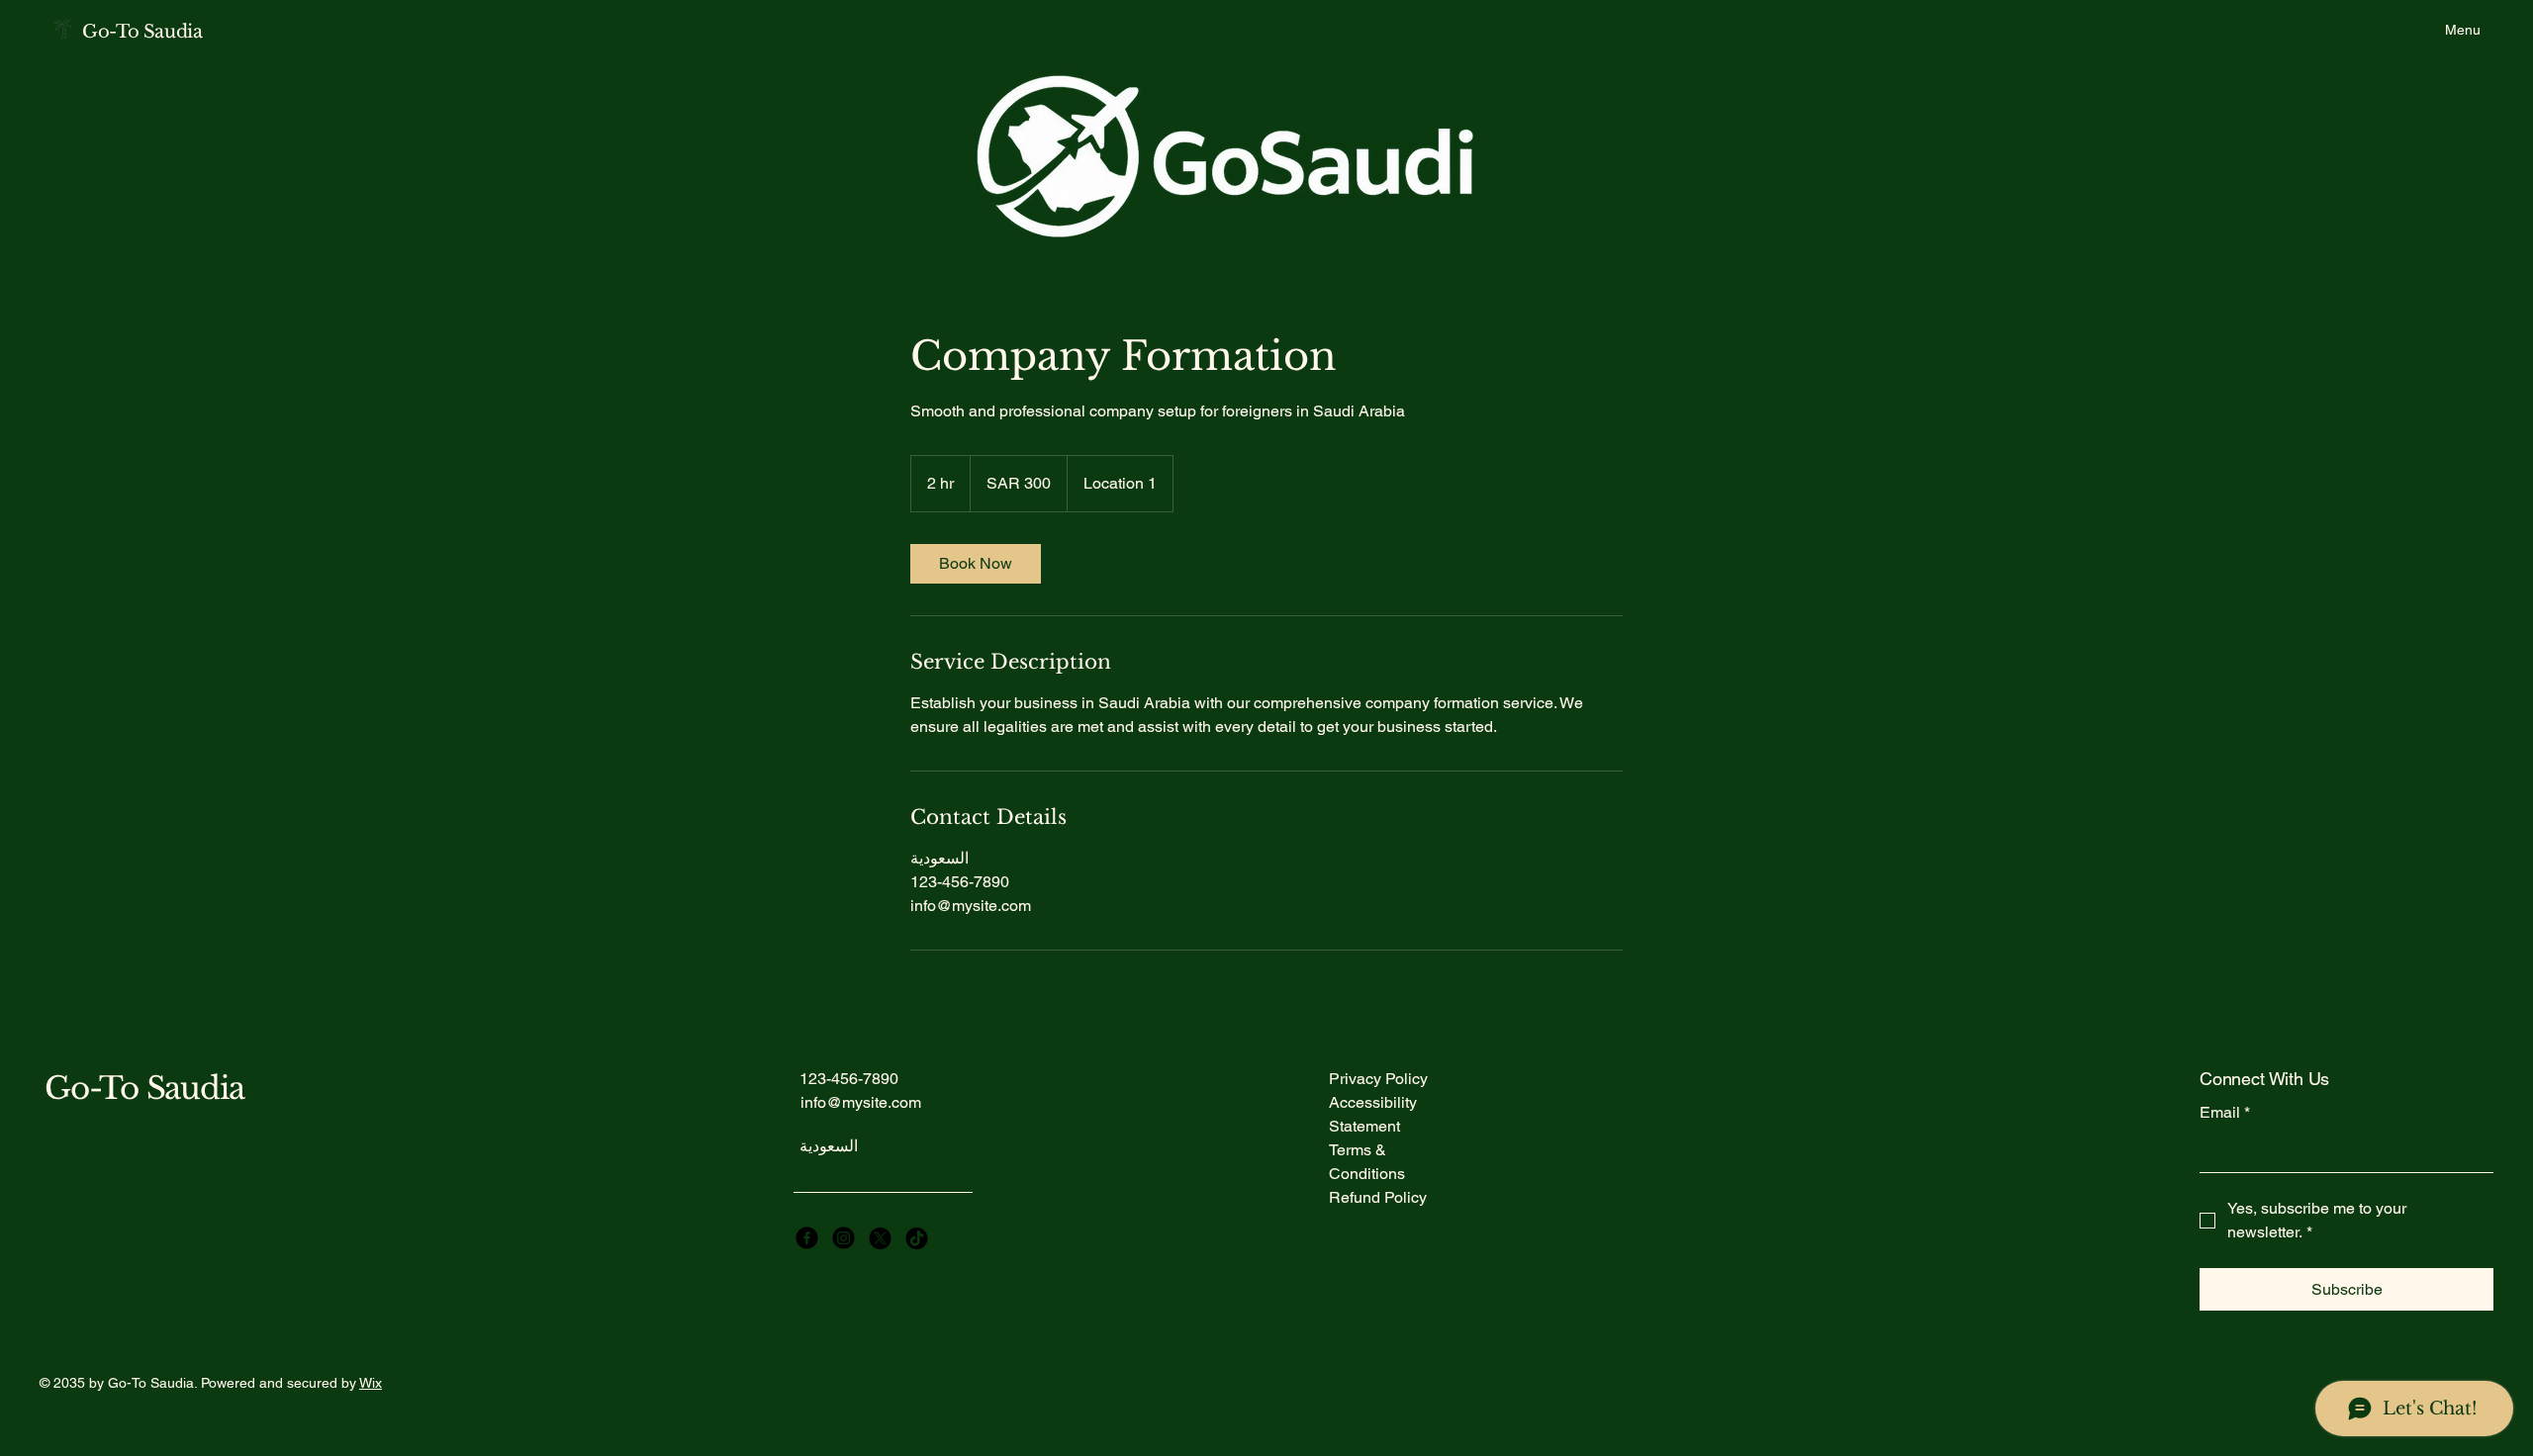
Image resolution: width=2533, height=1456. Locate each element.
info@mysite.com (861, 1102)
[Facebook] (807, 1238)
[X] (880, 1238)
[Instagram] (844, 1238)
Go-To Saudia (142, 32)
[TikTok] (917, 1238)
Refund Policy (1378, 1197)
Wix (371, 1383)
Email (2225, 1112)
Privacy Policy (1378, 1079)
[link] (976, 564)
